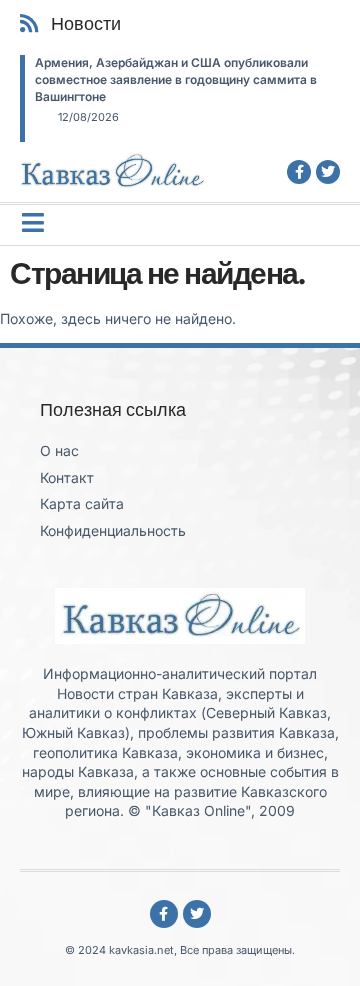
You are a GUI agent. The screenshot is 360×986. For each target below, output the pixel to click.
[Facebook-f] (299, 172)
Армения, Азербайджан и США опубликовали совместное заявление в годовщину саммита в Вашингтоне (176, 79)
